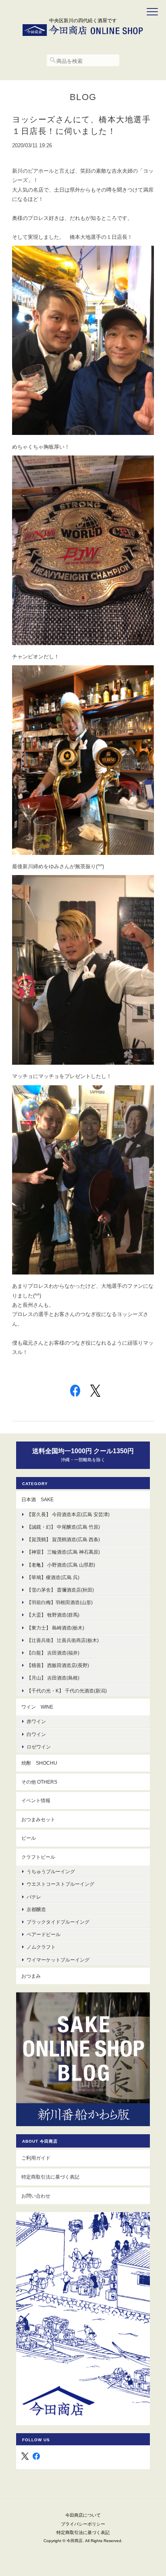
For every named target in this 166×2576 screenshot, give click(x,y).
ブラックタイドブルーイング (58, 1922)
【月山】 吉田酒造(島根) (53, 1678)
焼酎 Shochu (39, 1763)
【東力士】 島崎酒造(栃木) (55, 1628)
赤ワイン (36, 1721)
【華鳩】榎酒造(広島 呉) (53, 1577)
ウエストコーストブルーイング (60, 1884)
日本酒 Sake (37, 1499)
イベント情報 (36, 1800)
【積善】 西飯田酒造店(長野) (58, 1665)
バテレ (34, 1897)
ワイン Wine (37, 1707)
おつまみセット (38, 1819)
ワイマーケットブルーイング (58, 1960)
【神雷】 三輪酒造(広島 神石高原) (63, 1552)
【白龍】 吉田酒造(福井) (53, 1653)
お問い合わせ (36, 2196)
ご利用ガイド (36, 2158)
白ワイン (36, 1734)
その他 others (39, 1782)
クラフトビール (38, 1857)
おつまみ (31, 1976)
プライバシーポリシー (83, 2524)
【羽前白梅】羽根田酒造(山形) (60, 1602)
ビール (29, 1838)
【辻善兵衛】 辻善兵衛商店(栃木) (63, 1640)
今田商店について (83, 2515)
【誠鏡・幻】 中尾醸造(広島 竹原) (63, 1527)
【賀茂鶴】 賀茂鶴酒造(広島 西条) (63, 1539)
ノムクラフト (41, 1947)
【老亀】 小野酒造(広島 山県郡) (61, 1565)
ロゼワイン (39, 1747)
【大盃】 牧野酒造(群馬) (53, 1615)
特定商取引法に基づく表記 (50, 2177)
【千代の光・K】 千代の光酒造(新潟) (67, 1691)
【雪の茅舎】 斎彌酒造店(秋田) (60, 1590)
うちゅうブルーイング (51, 1871)
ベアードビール (44, 1934)
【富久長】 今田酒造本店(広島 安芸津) (68, 1514)
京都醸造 (36, 1909)
